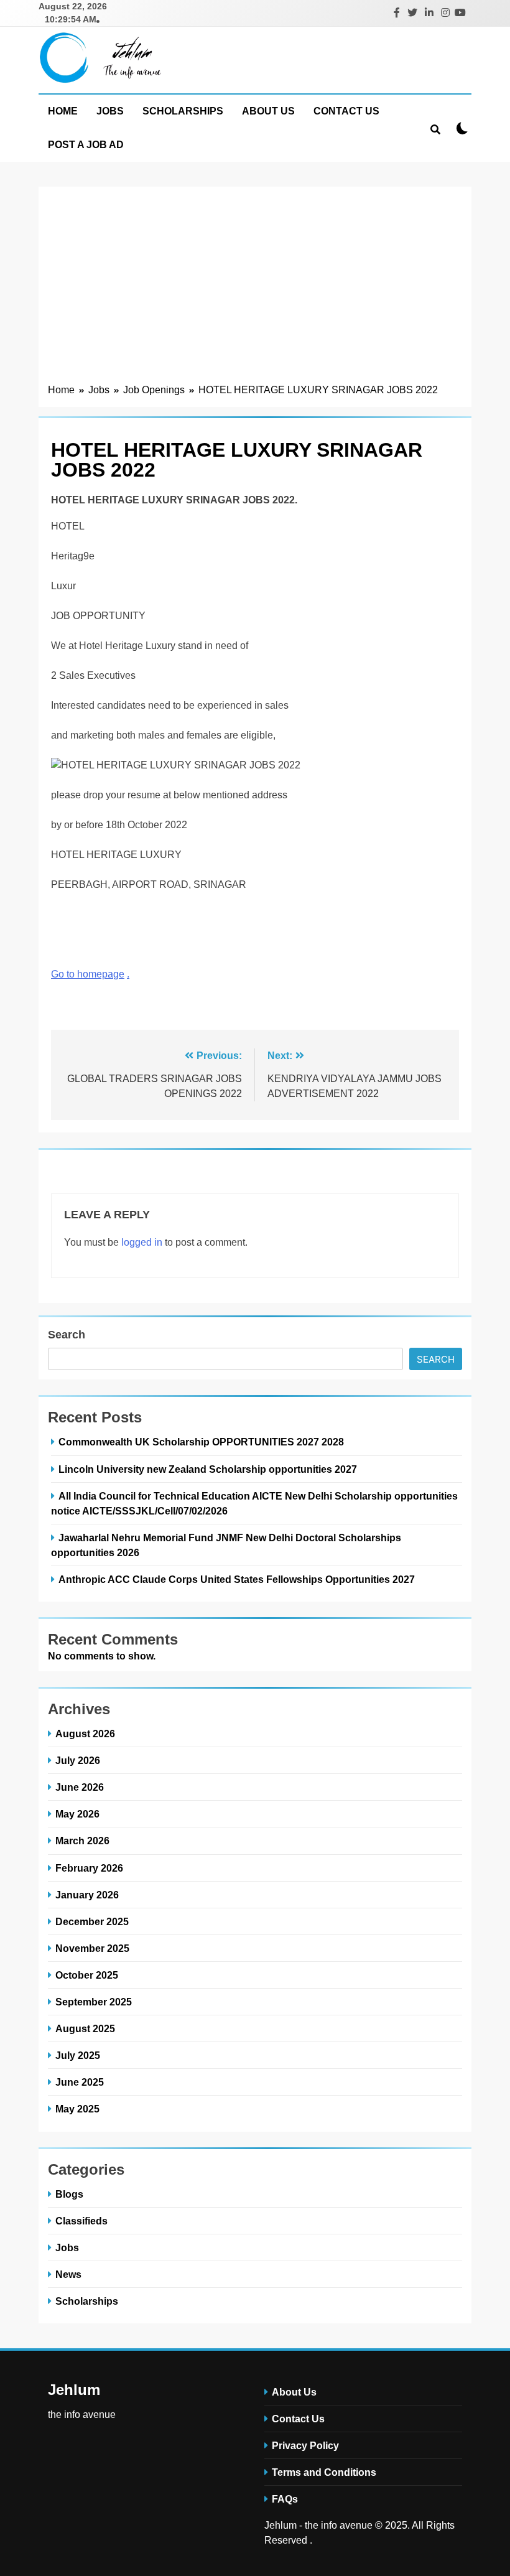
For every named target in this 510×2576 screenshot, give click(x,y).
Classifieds (81, 2221)
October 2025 (87, 1975)
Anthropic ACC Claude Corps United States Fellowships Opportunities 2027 (237, 1579)
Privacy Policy (305, 2445)
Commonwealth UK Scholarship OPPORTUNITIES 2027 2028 (202, 1442)
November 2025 (92, 1948)
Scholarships (183, 111)
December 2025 (92, 1921)
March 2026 (82, 1841)
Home (63, 111)
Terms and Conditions (324, 2472)
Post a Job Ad (86, 145)
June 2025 (80, 2082)
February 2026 (89, 1868)
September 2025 (94, 2002)
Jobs (110, 111)
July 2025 (78, 2055)
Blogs (69, 2194)
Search (67, 1335)
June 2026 (80, 1787)
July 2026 (78, 1760)
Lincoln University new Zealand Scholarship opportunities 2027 (208, 1469)
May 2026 (77, 1814)
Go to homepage (88, 974)
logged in (142, 1242)
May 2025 (77, 2109)
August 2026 (85, 1734)
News (68, 2274)
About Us (268, 111)
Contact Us (346, 111)
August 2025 (85, 2028)
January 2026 (87, 1895)
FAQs (285, 2499)
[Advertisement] (255, 289)
